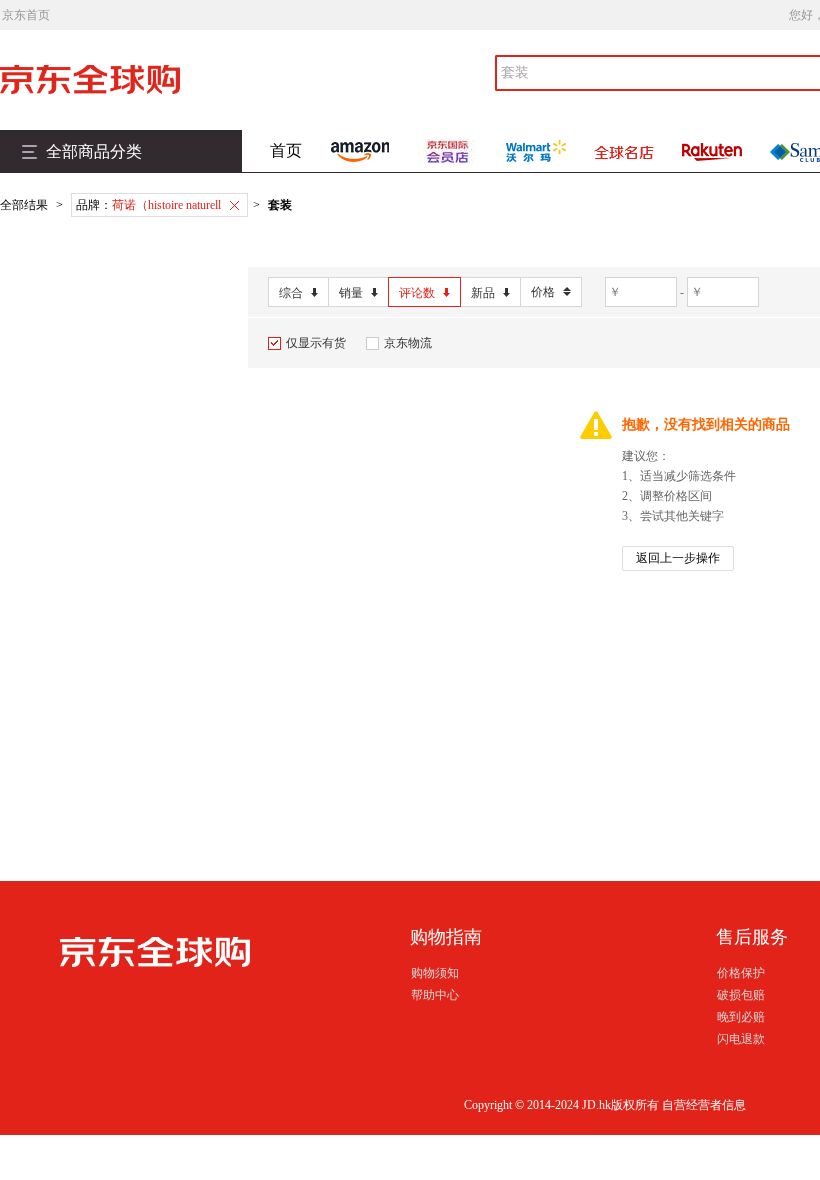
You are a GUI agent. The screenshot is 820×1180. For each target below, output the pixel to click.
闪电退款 (741, 1039)
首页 (286, 150)
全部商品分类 (94, 151)
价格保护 (741, 973)
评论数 (417, 293)
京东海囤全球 (120, 79)
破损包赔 (741, 995)
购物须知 (435, 973)
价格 (543, 292)
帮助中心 (435, 995)
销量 (351, 293)
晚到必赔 (741, 1017)
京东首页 (26, 15)
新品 (483, 293)
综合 (291, 293)
